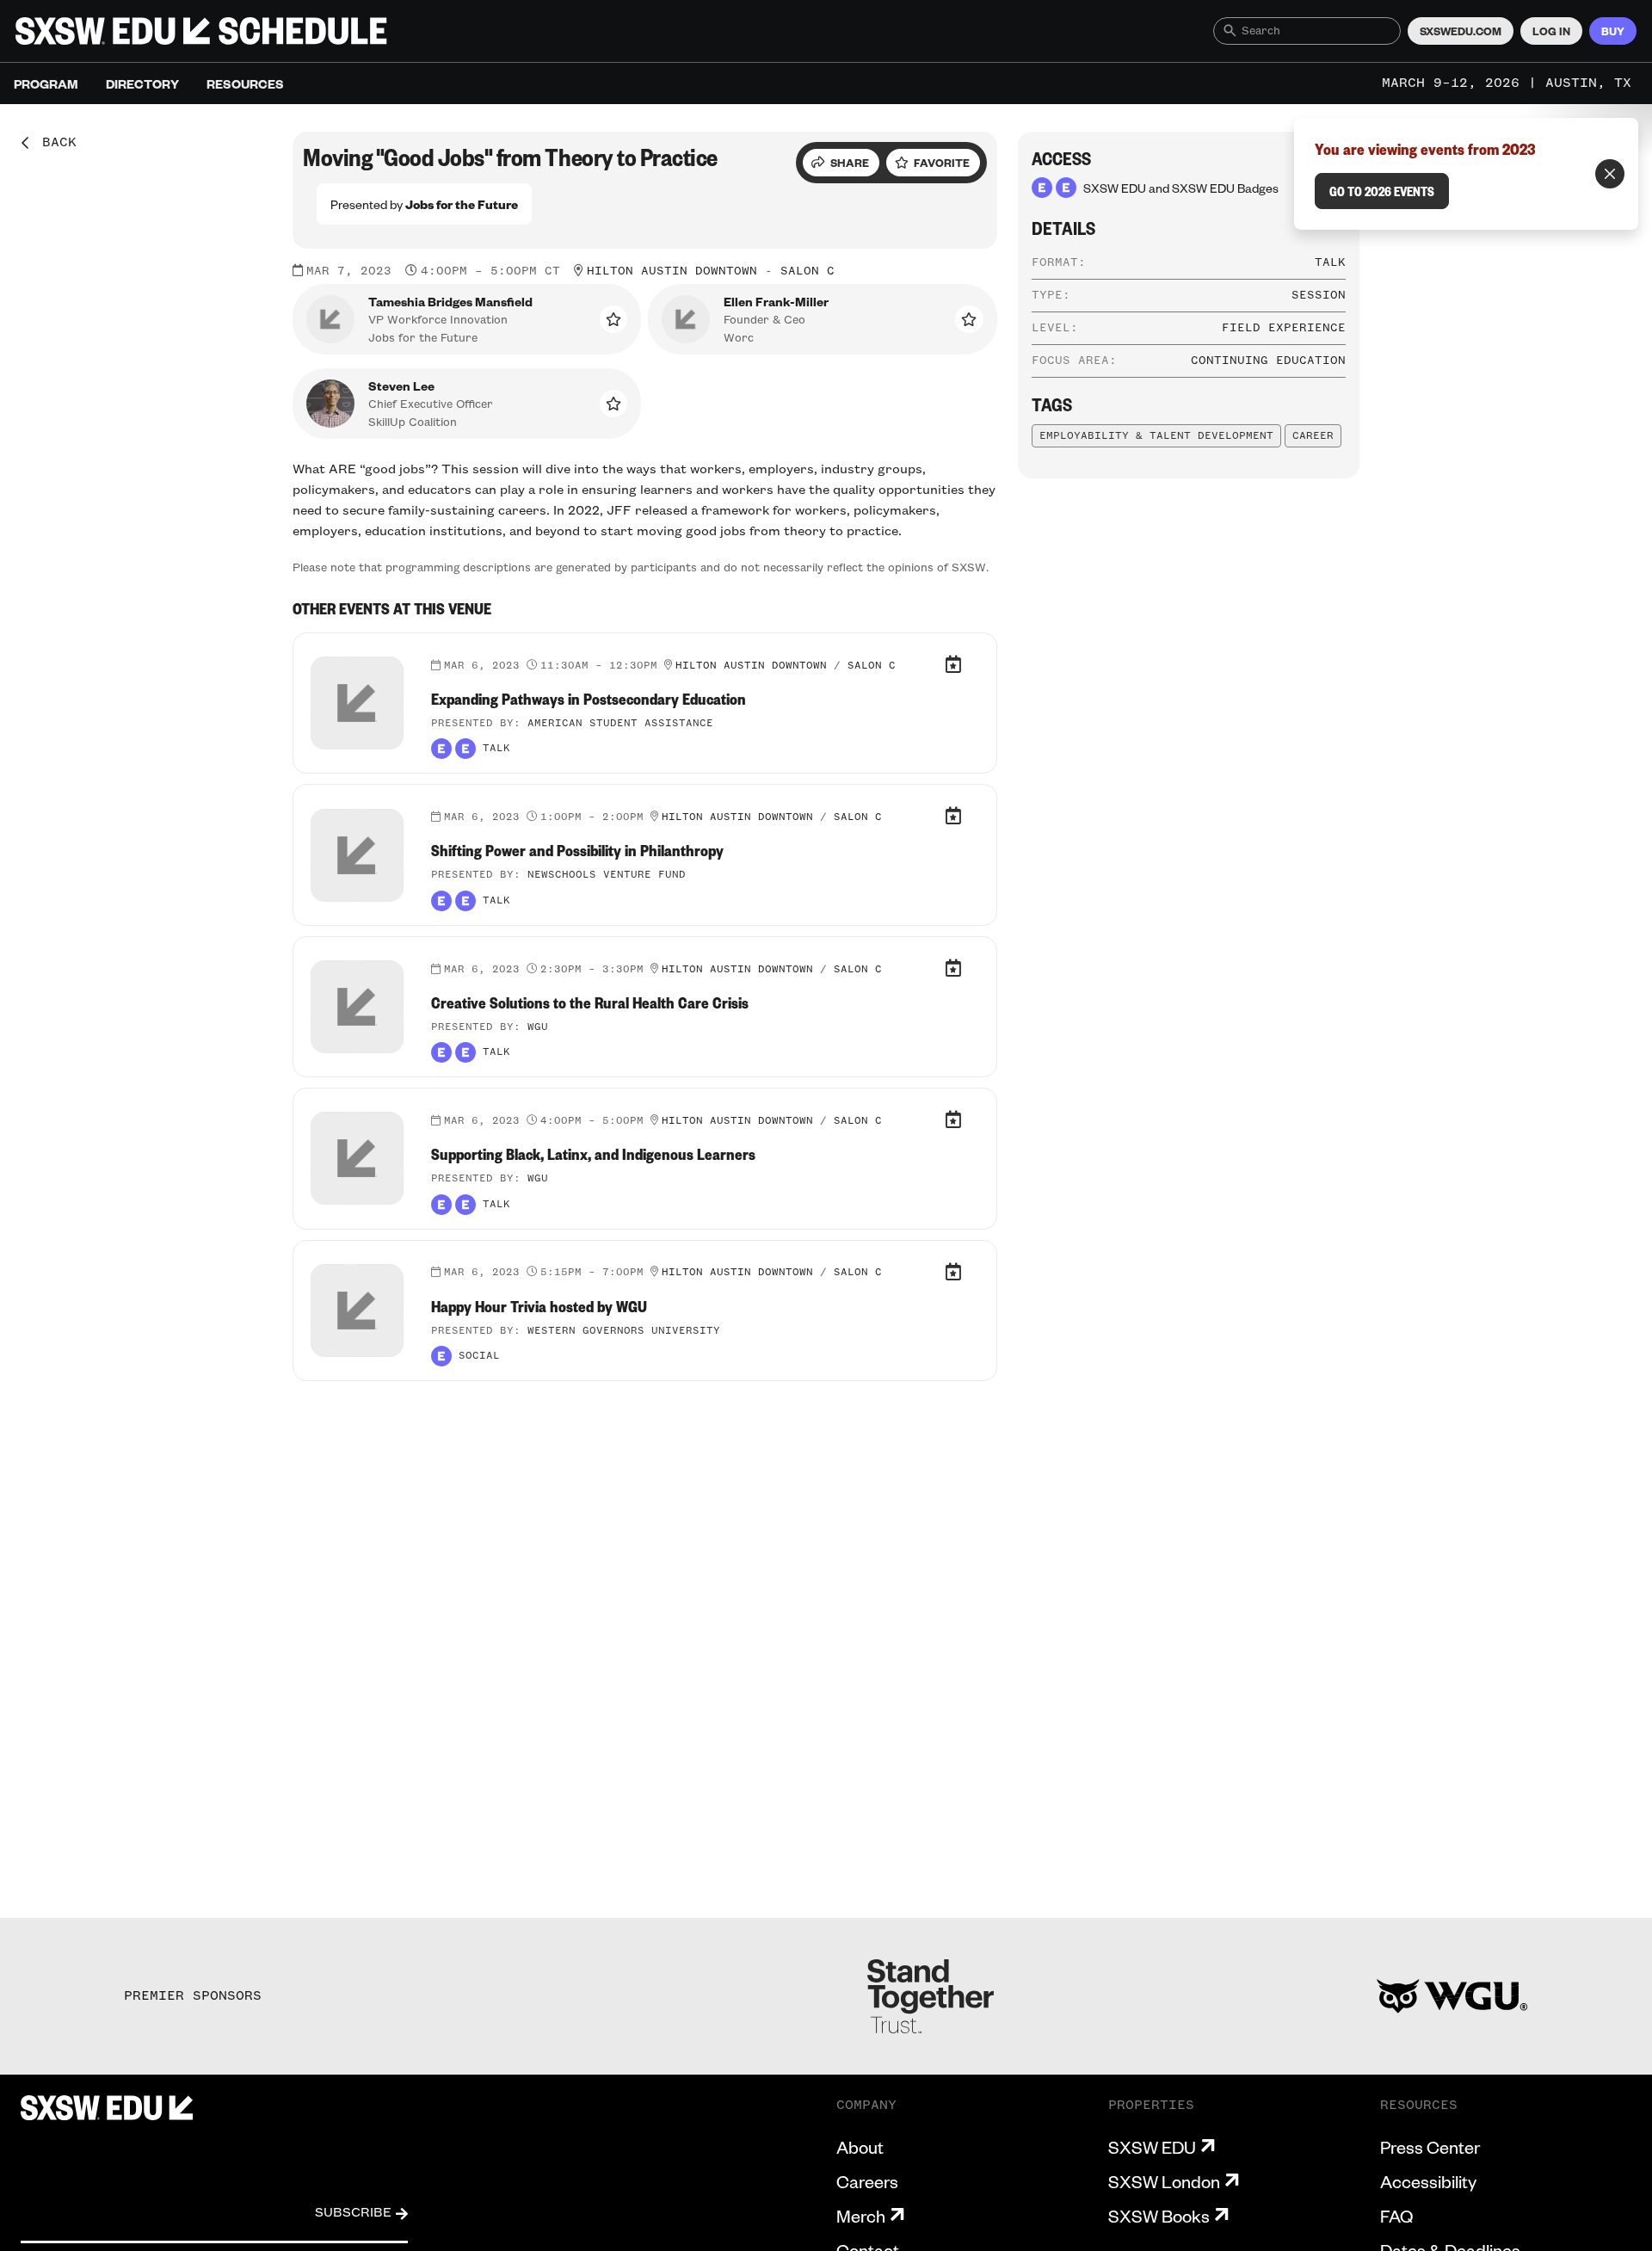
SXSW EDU (1152, 2147)
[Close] (1610, 174)
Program (46, 83)
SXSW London (1164, 2181)
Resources (245, 83)
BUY (1613, 31)
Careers (867, 2181)
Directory (142, 83)
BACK (53, 143)
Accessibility (1428, 2181)
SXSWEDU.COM (1461, 31)
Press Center (1430, 2147)
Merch (861, 2216)
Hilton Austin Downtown (672, 271)
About (860, 2147)
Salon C (808, 271)
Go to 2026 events (1382, 191)
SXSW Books (1159, 2216)
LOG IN (1551, 31)
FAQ (1396, 2216)
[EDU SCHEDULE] (201, 31)
